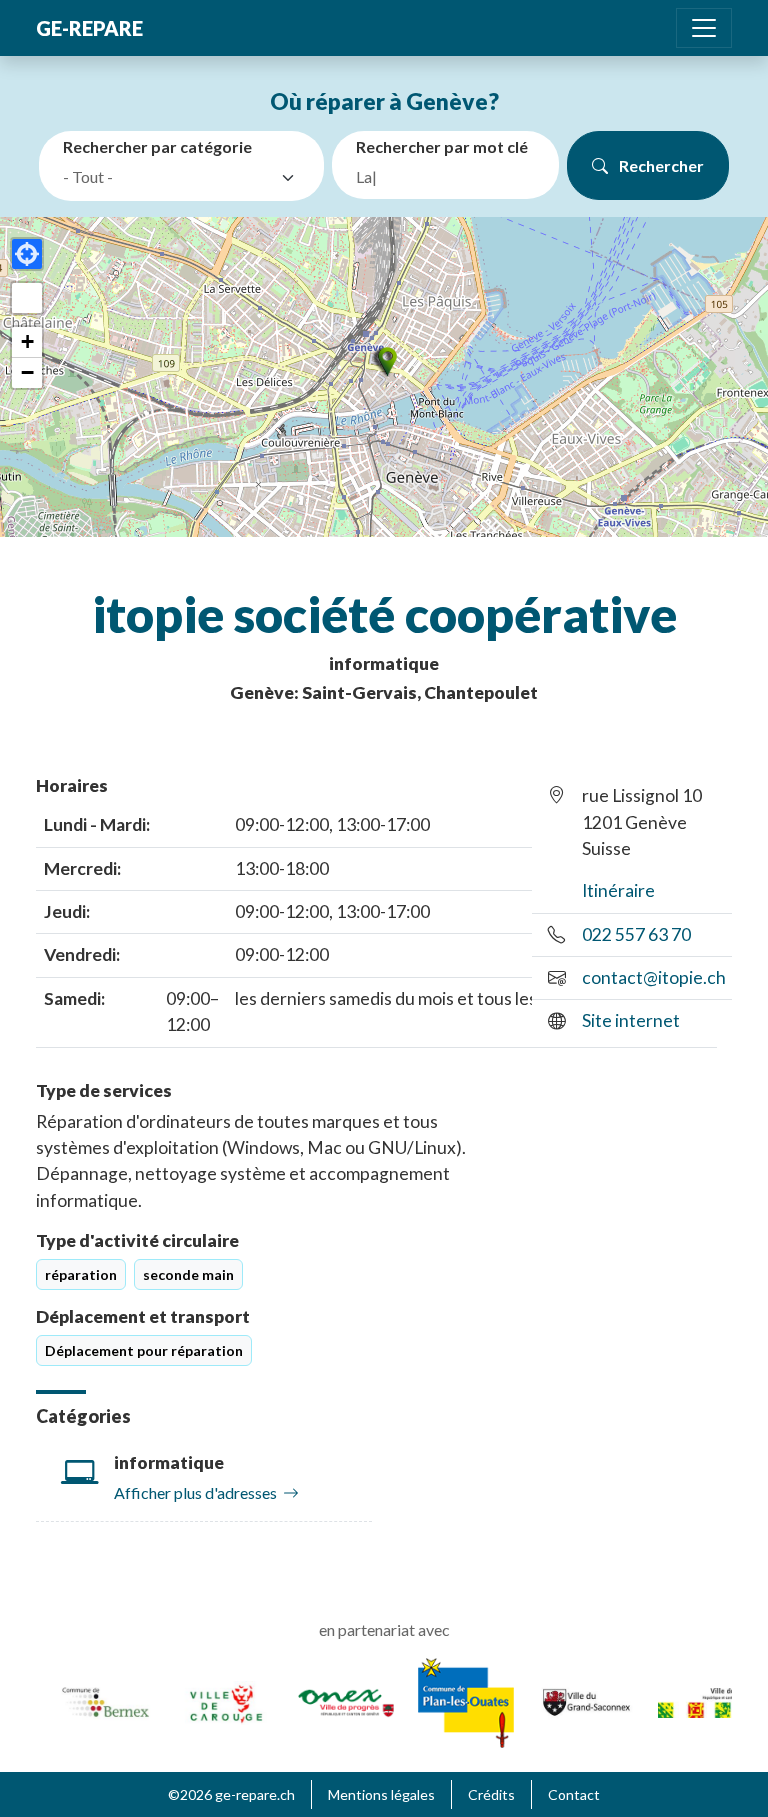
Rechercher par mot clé (442, 146)
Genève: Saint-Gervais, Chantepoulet (384, 692)
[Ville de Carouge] (216, 1700)
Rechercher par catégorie (157, 146)
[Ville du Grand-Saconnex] (576, 1700)
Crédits (491, 1794)
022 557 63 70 (636, 934)
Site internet (631, 1020)
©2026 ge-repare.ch (231, 1794)
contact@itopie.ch (654, 977)
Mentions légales (381, 1794)
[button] (384, 361)
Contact (574, 1794)
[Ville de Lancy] (696, 1700)
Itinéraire (618, 890)
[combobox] (185, 178)
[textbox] (167, 177)
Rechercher (660, 165)
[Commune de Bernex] (96, 1700)
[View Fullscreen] (27, 298)
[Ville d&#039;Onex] (336, 1700)
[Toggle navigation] (704, 28)
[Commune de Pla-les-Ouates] (456, 1700)
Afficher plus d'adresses (195, 1492)
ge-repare (89, 28)
